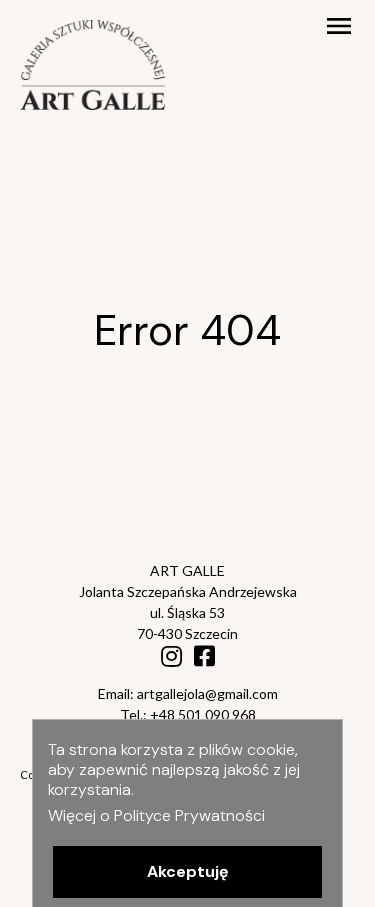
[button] (187, 872)
